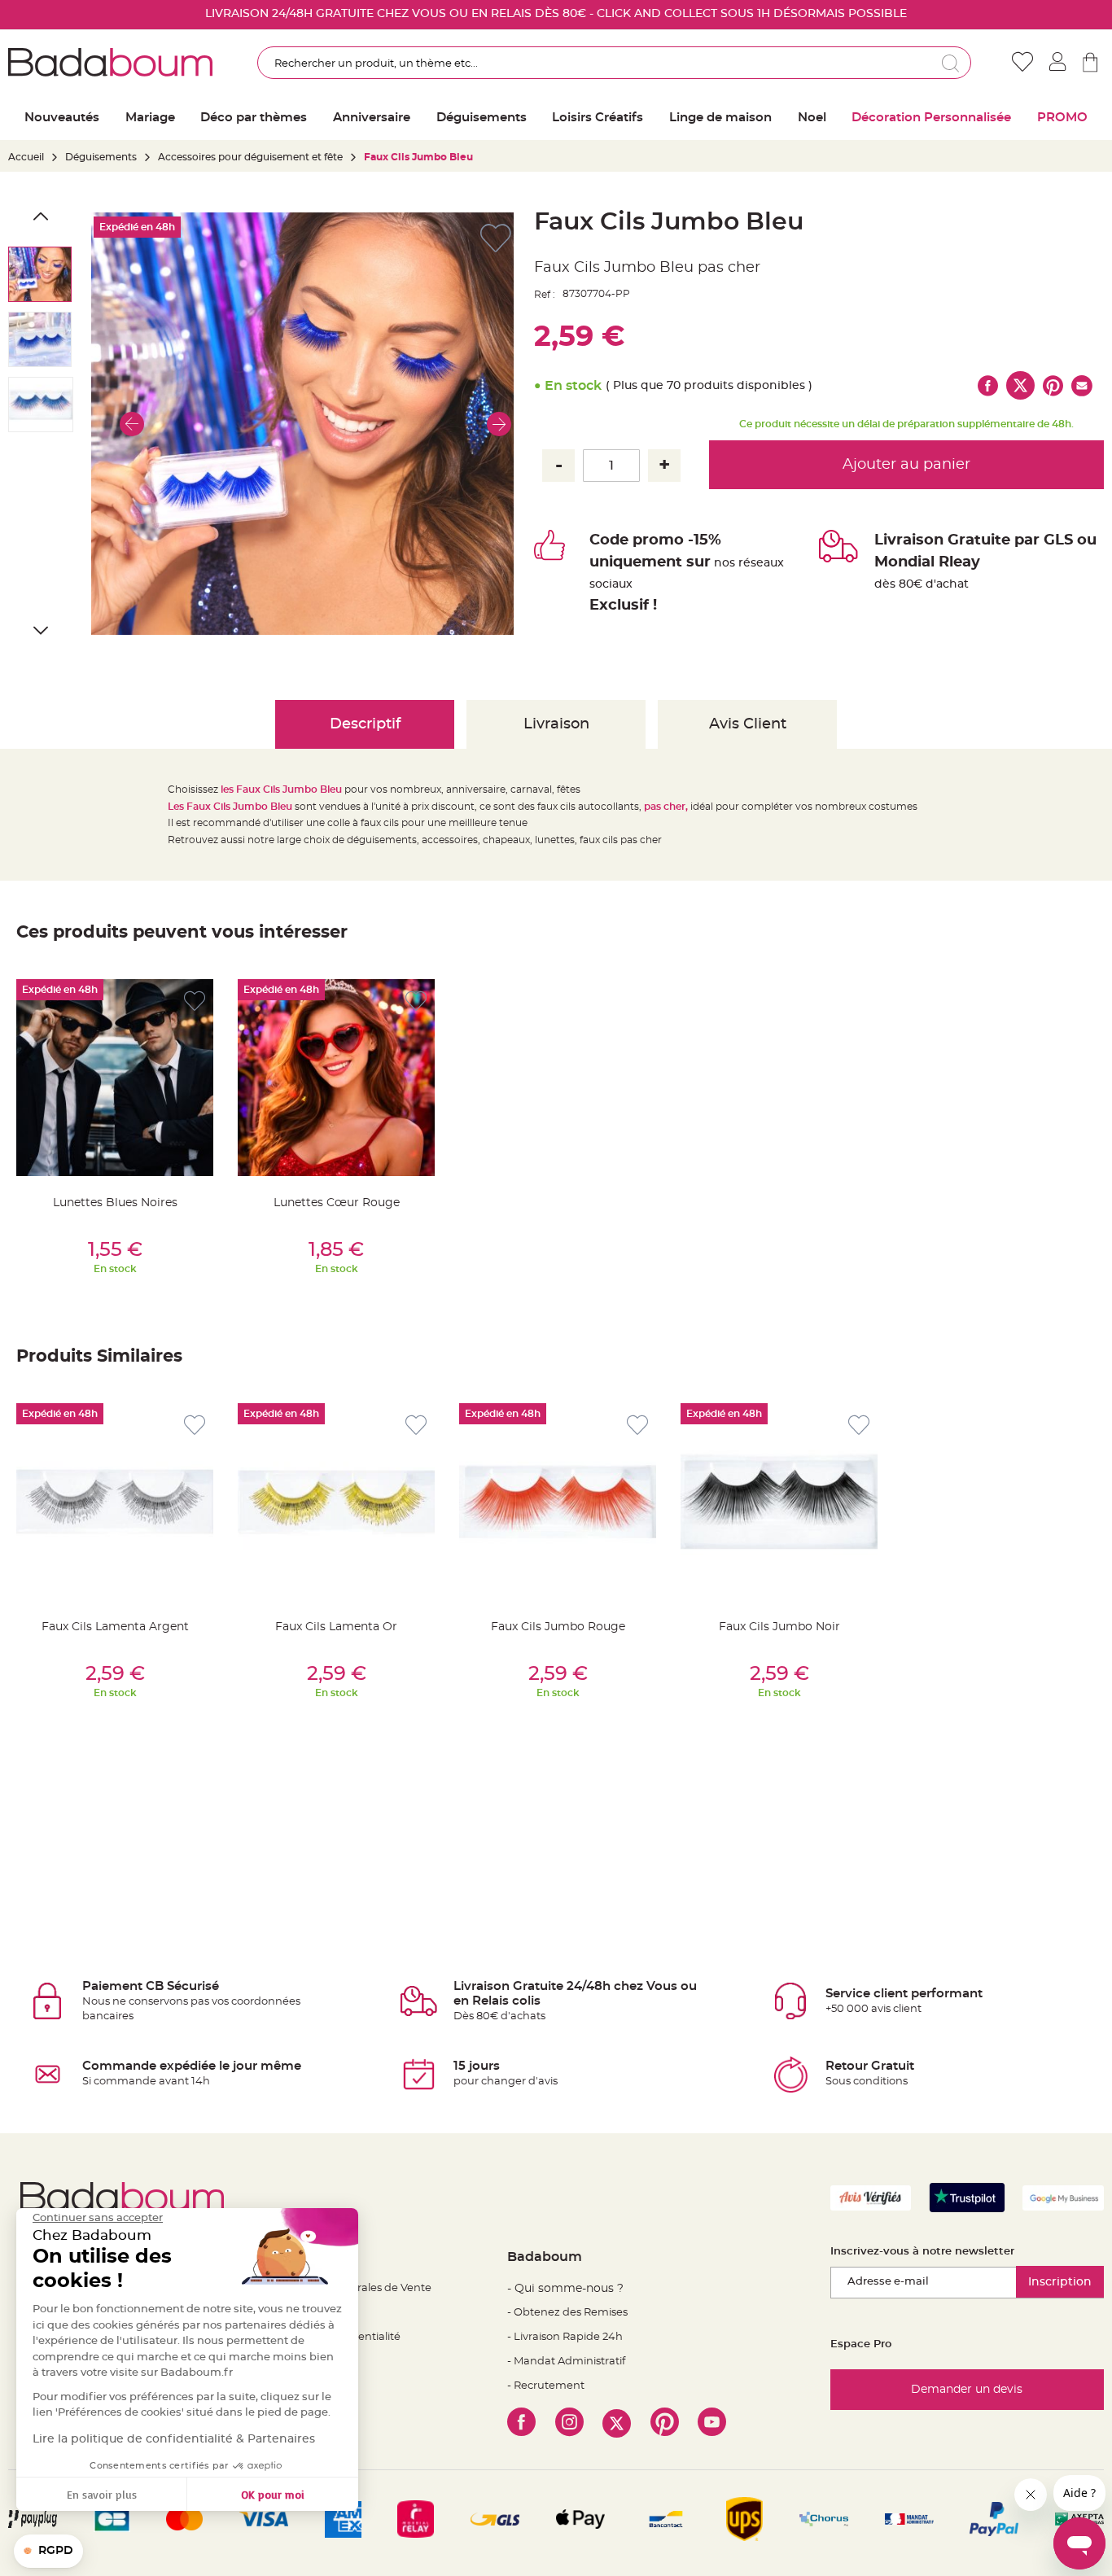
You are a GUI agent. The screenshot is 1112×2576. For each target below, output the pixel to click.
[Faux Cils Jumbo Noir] (779, 1502)
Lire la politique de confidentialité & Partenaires (174, 2439)
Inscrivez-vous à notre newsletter (922, 2252)
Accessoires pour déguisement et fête (250, 157)
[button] (132, 424)
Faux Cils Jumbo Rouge (558, 1627)
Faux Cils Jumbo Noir (779, 1627)
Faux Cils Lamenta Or (336, 1627)
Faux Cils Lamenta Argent (115, 1627)
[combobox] (614, 63)
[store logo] (110, 63)
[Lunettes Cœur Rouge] (336, 1078)
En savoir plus (102, 2494)
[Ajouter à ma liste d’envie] (195, 1002)
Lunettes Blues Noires (115, 1203)
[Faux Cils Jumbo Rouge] (558, 1502)
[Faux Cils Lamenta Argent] (115, 1502)
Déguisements (101, 157)
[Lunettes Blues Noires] (115, 1078)
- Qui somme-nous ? (565, 2289)
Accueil (26, 157)
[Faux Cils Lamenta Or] (336, 1502)
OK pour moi (273, 2494)
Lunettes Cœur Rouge (337, 1203)
